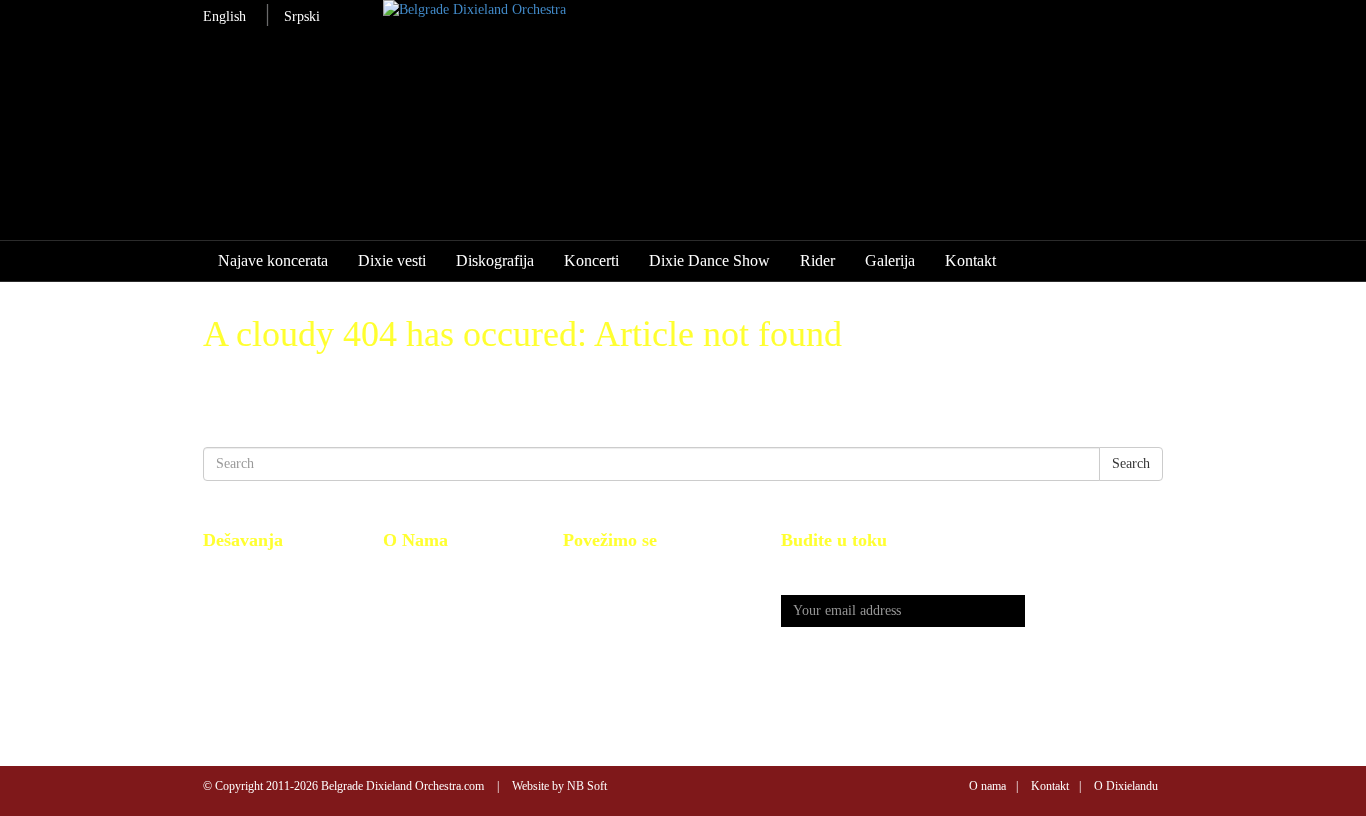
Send (1094, 611)
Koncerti (591, 260)
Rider (817, 260)
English (224, 16)
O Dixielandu (1126, 786)
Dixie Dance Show (709, 260)
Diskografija (495, 260)
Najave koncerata (273, 260)
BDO (397, 571)
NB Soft (587, 786)
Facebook (590, 571)
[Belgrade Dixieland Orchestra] (739, 10)
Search (1131, 463)
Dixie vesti (392, 260)
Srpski (302, 16)
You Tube (591, 593)
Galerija (890, 260)
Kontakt (970, 260)
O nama (987, 786)
